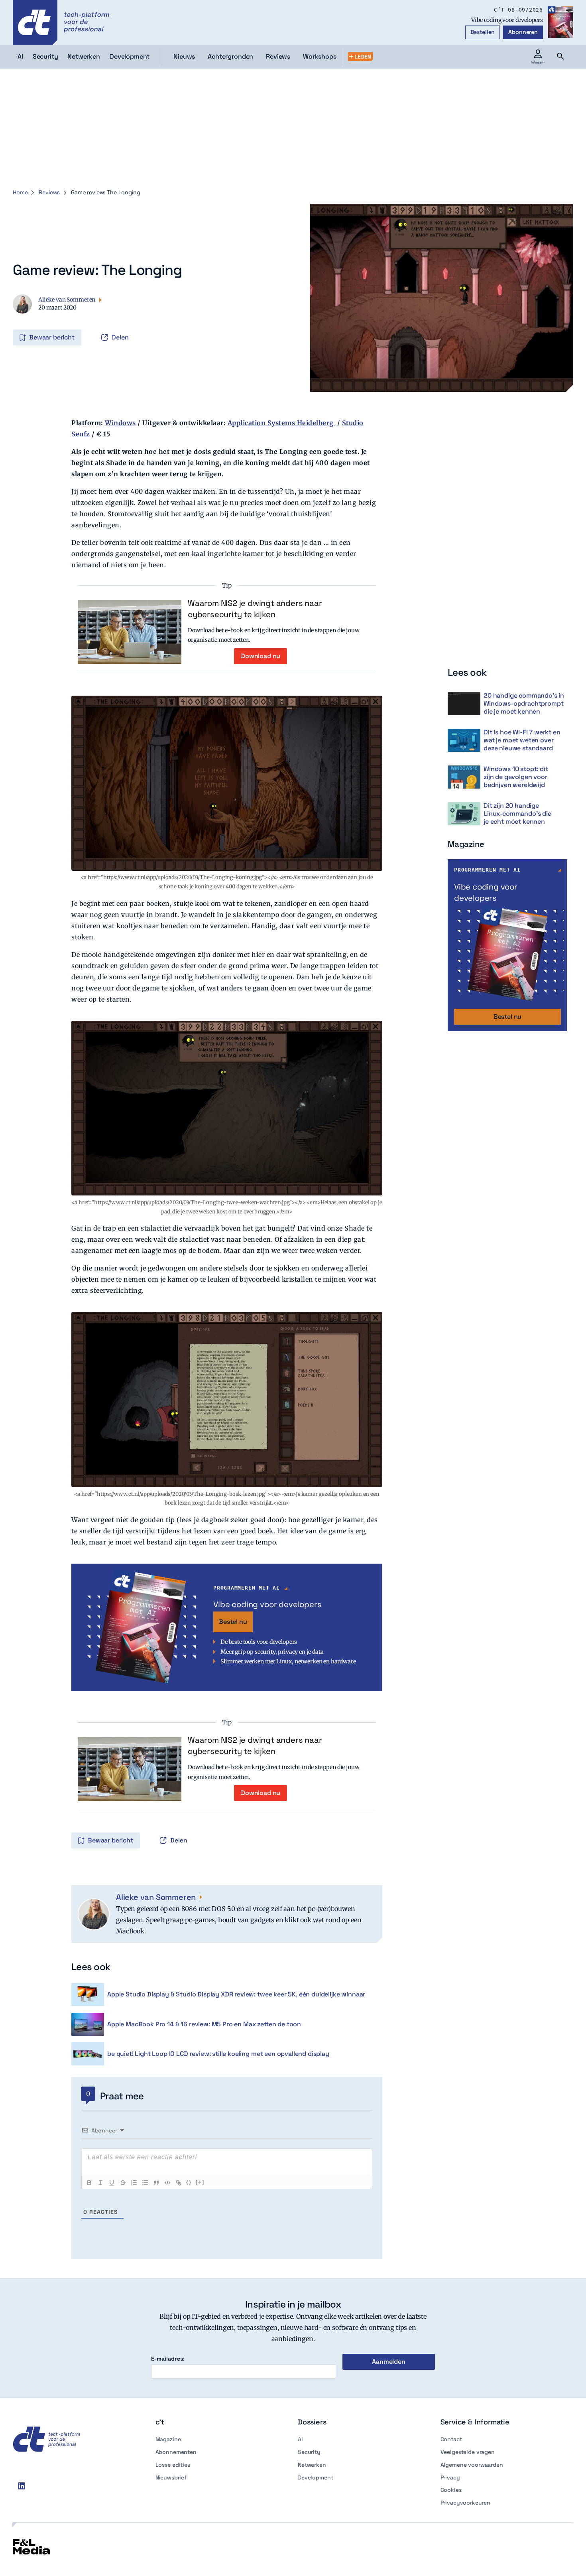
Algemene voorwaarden (472, 2465)
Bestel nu (233, 1622)
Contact (451, 2439)
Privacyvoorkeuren (466, 2503)
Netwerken (312, 2465)
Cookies (451, 2490)
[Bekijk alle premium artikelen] (360, 57)
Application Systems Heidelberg (282, 423)
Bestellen (483, 32)
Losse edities (173, 2465)
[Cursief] (100, 2183)
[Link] (179, 2183)
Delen (120, 337)
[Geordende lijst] (134, 2183)
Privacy (450, 2477)
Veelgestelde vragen (468, 2452)
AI (300, 2439)
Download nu (261, 656)
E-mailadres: (168, 2359)
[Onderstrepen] (112, 2183)
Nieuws (184, 56)
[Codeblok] (167, 2183)
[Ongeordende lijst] (145, 2183)
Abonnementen (176, 2452)
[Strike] (123, 2183)
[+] (200, 2182)
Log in (24, 321)
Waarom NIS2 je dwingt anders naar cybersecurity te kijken (255, 609)
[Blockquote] (156, 2183)
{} (189, 2182)
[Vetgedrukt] (89, 2183)
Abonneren (523, 32)
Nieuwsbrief (171, 2477)
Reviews (278, 56)
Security (309, 2452)
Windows (120, 423)
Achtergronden (230, 56)
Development (315, 2477)
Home (20, 192)
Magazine (168, 2439)
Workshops (320, 56)
